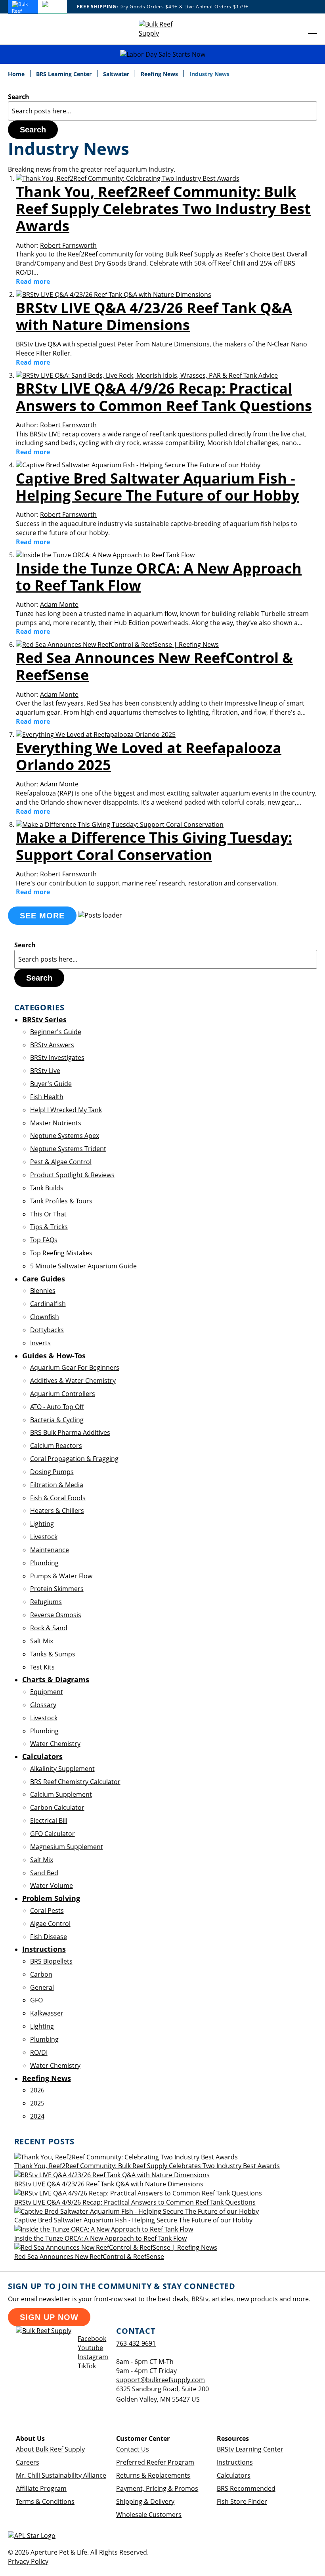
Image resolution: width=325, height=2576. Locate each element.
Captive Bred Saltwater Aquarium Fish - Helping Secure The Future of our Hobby (157, 487)
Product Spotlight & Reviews (72, 1175)
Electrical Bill (49, 1821)
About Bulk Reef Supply (50, 2449)
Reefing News (160, 74)
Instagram (93, 2357)
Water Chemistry (55, 1744)
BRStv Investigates (57, 1058)
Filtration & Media (57, 1485)
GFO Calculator (53, 1834)
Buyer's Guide (51, 1084)
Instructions (235, 2462)
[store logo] (162, 29)
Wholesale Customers (149, 2515)
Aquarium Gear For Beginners (75, 1367)
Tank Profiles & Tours (61, 1201)
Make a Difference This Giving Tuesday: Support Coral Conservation (154, 846)
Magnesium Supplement (67, 1847)
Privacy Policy (28, 2561)
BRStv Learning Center (250, 2449)
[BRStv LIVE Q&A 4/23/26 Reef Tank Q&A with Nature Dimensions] (114, 295)
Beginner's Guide (56, 1032)
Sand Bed (44, 1873)
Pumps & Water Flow (61, 1576)
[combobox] (162, 111)
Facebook (92, 2339)
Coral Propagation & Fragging (74, 1459)
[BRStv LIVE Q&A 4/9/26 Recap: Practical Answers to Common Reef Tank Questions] (147, 375)
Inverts (40, 1343)
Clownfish (45, 1317)
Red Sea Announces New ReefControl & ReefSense (154, 666)
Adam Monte (59, 604)
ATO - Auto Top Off (57, 1407)
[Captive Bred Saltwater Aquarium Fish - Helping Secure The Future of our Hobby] (138, 465)
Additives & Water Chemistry (73, 1381)
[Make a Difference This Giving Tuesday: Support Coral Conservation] (120, 824)
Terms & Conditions (45, 2501)
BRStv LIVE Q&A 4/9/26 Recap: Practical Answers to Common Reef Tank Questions (164, 397)
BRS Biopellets (51, 1961)
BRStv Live (45, 1071)
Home (17, 74)
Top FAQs (44, 1240)
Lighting (42, 1524)
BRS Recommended (246, 2488)
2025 (37, 2103)
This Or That (48, 1214)
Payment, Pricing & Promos (157, 2488)
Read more (33, 281)
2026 (37, 2090)
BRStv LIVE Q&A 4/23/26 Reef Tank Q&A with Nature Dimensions (154, 316)
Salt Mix (42, 1641)
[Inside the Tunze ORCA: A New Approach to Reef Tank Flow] (105, 555)
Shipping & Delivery (145, 2501)
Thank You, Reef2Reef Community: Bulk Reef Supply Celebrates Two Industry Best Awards (163, 209)
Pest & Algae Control (61, 1162)
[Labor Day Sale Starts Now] (162, 55)
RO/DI (39, 2052)
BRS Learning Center (65, 74)
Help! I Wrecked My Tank (66, 1110)
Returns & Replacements (153, 2475)
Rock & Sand (49, 1628)
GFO (36, 2000)
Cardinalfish (48, 1304)
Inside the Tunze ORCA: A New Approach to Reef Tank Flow (159, 577)
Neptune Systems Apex (65, 1136)
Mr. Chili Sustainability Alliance (61, 2475)
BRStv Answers (52, 1045)
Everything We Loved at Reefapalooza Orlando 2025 (149, 756)
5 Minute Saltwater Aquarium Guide (83, 1266)
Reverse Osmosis (56, 1615)
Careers (28, 2462)
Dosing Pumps (52, 1472)
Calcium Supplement (61, 1794)
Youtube (90, 2348)
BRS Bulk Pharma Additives (70, 1432)
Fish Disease (49, 1937)
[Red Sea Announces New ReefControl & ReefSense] (117, 644)
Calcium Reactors (56, 1446)
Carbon (41, 1974)
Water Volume (52, 1886)
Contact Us (133, 2449)
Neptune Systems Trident (68, 1149)
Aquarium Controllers (63, 1394)
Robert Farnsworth (68, 245)
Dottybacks (47, 1330)
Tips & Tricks (49, 1227)
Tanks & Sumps (53, 1654)
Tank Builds (47, 1188)
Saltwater (117, 74)
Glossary (43, 1705)
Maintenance (50, 1550)
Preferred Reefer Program (155, 2462)
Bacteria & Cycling (57, 1420)
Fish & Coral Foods (58, 1498)
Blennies (43, 1291)
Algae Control (50, 1924)
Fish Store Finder (242, 2501)
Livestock (44, 1537)
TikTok (87, 2366)
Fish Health (47, 1097)
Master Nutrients (56, 1123)
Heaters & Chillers (57, 1511)
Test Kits (42, 1667)
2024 (37, 2116)
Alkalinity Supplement (62, 1769)
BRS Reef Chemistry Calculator (75, 1782)
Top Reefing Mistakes (61, 1253)
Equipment (47, 1692)
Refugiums (46, 1602)
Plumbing (44, 1563)
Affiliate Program (41, 2488)
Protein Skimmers (57, 1589)
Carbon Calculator (57, 1807)
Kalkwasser (47, 2013)
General (42, 1987)
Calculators (234, 2475)
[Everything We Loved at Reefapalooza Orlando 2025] (96, 734)
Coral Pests (47, 1910)
